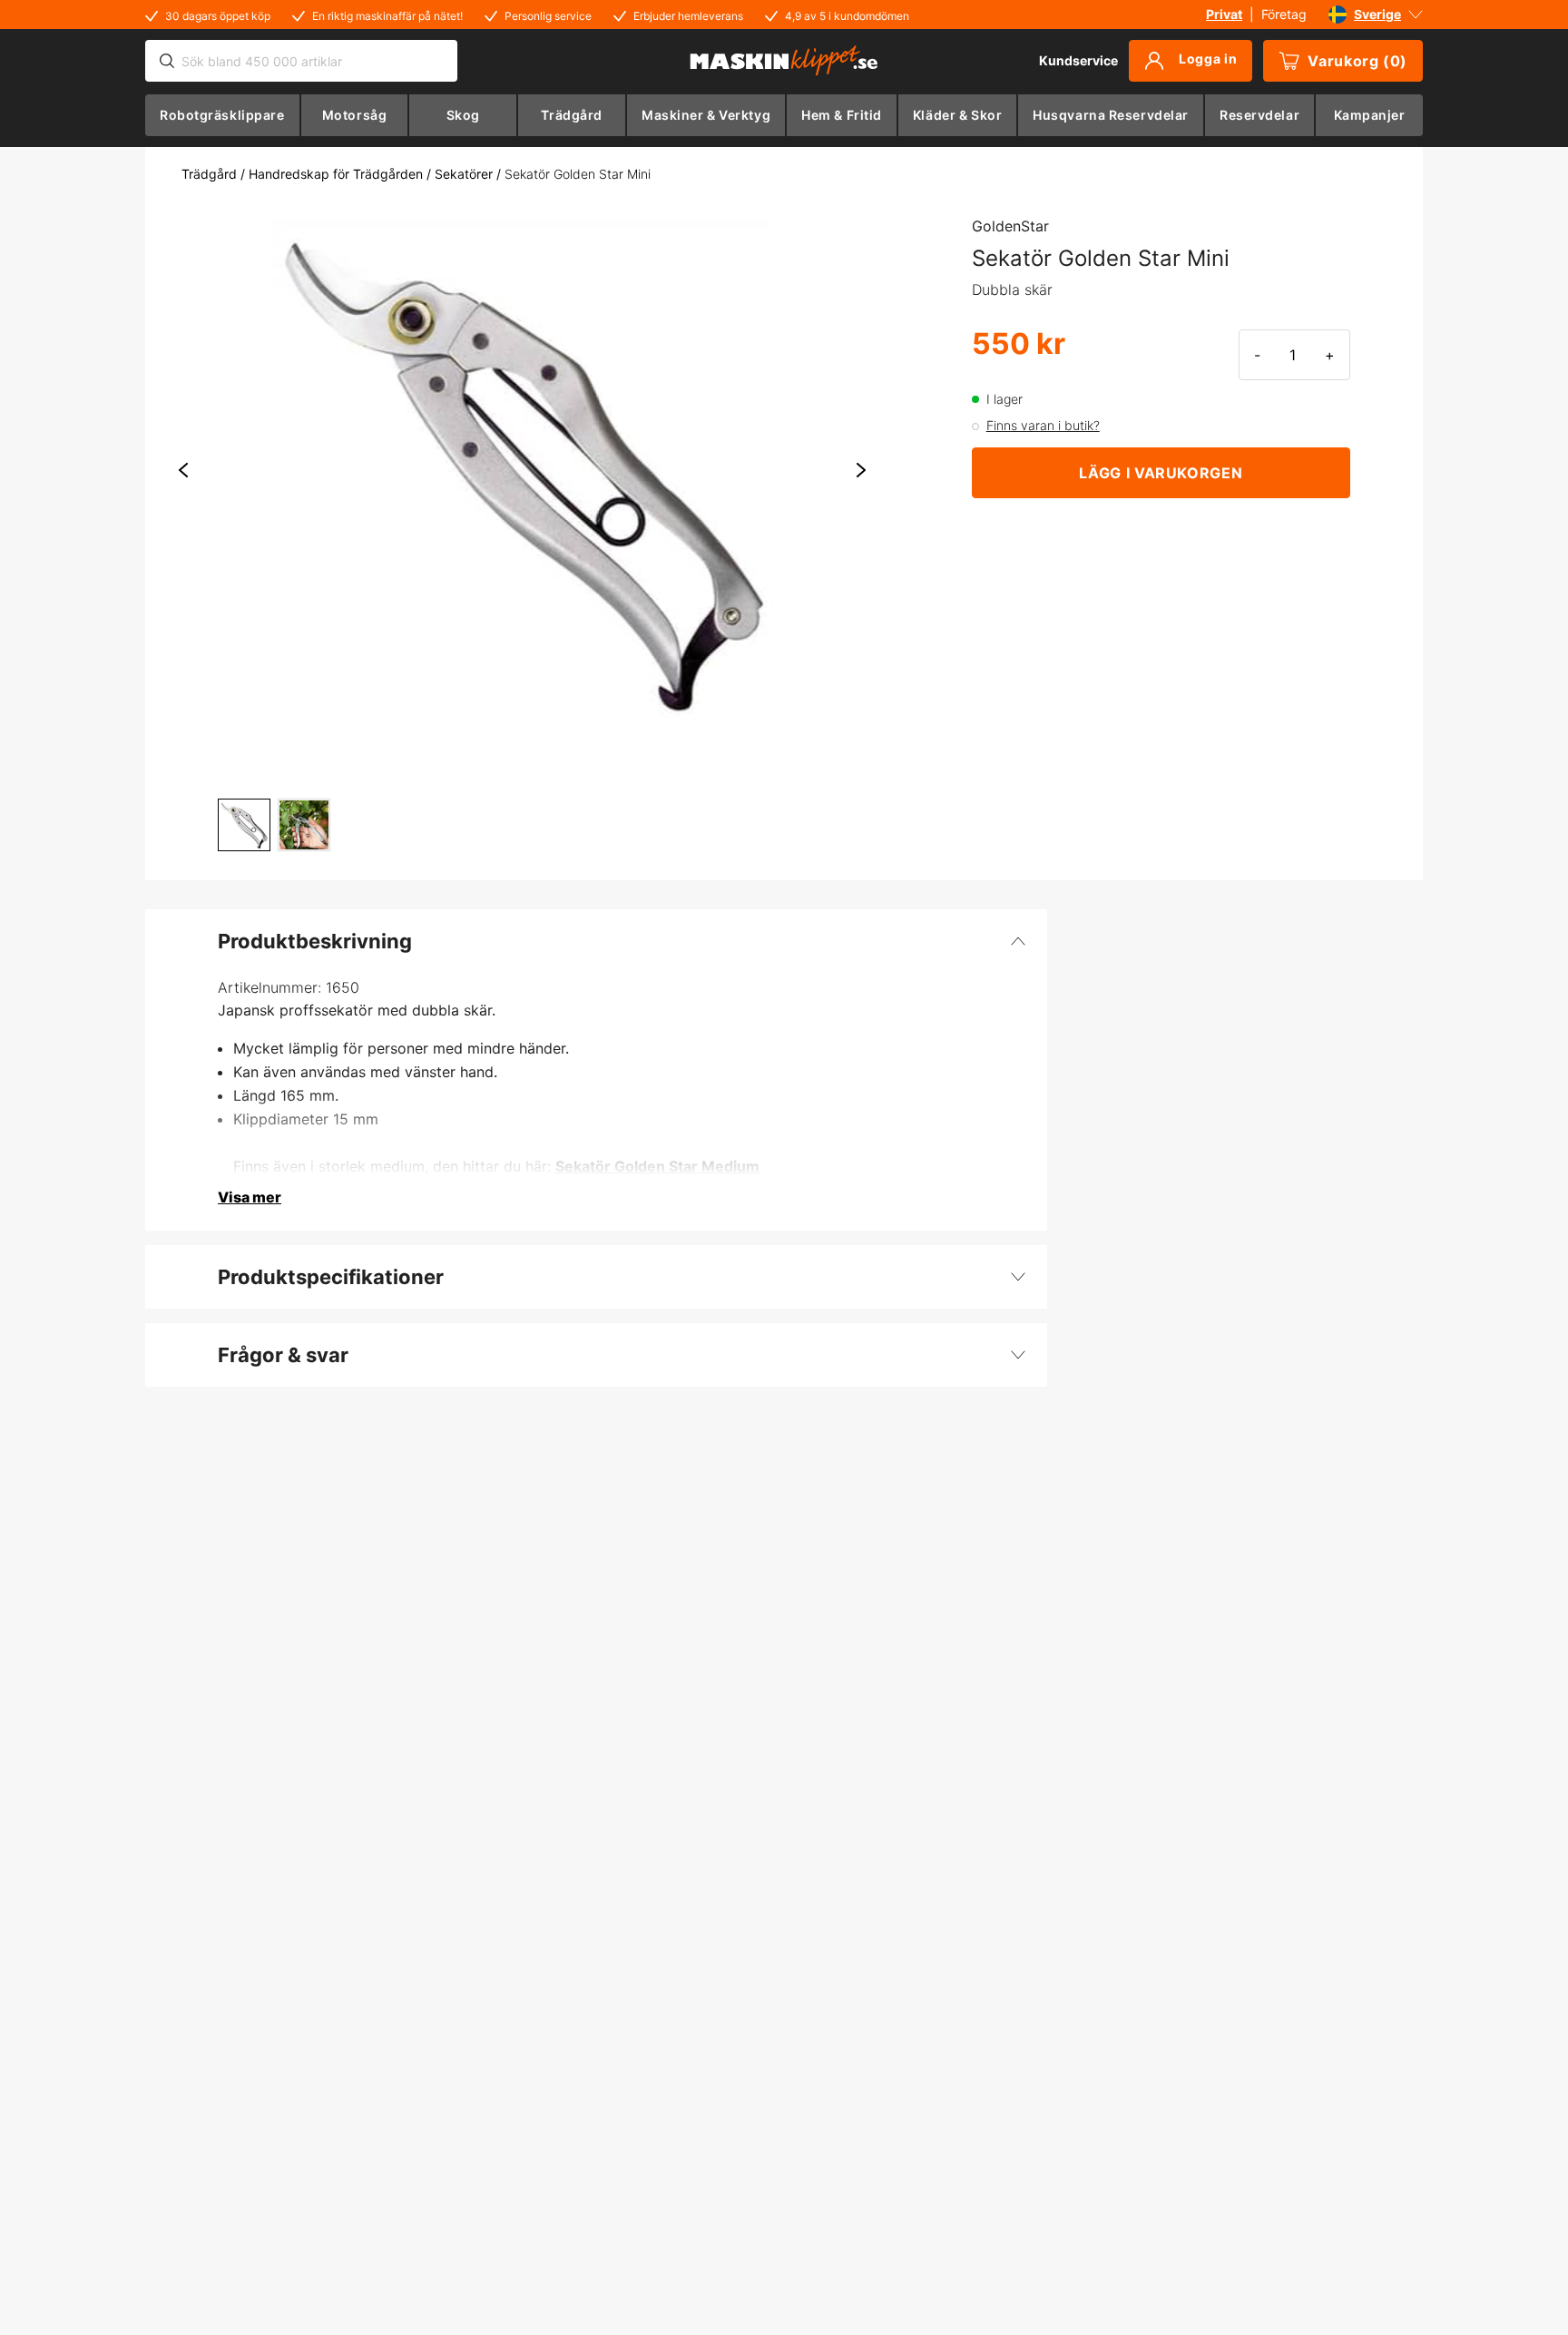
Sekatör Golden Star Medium (657, 1166)
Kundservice (1078, 60)
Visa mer (250, 1197)
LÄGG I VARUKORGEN (1161, 473)
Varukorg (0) (1357, 61)
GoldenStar (1010, 226)
